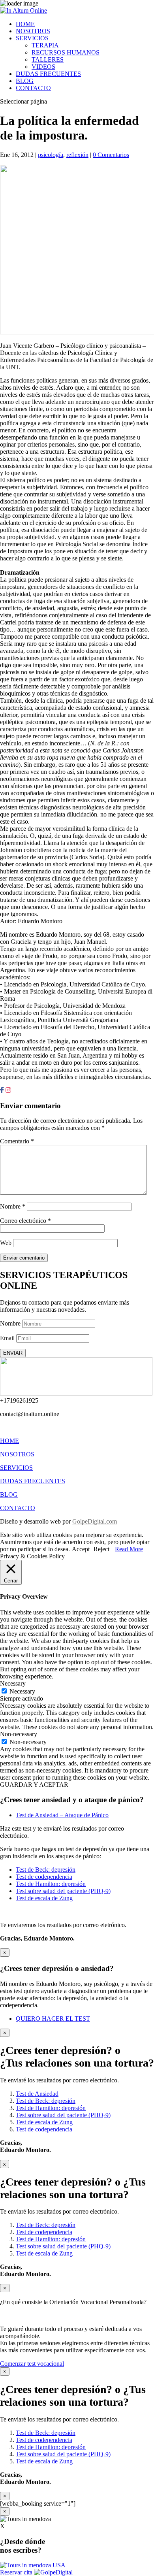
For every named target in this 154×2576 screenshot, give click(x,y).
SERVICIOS (32, 38)
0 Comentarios (111, 155)
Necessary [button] (13, 1683)
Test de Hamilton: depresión (51, 1884)
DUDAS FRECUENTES (48, 74)
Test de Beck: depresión (46, 1870)
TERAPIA (45, 45)
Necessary (22, 1691)
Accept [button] (81, 1549)
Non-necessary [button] (19, 1734)
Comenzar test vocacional (32, 2364)
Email (7, 1338)
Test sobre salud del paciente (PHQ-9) (63, 1891)
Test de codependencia (44, 1877)
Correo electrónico (25, 1221)
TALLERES (48, 59)
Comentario (17, 1141)
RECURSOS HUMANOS (66, 52)
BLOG (25, 81)
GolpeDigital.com (95, 1521)
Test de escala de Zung (44, 1898)
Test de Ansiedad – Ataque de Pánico (62, 1815)
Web (6, 1243)
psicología (51, 155)
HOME (25, 24)
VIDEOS (43, 67)
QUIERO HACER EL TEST (53, 2019)
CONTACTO (33, 88)
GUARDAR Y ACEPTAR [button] (34, 1785)
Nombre (13, 1206)
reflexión (77, 155)
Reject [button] (101, 1549)
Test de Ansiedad (37, 2094)
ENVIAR (13, 1353)
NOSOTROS (33, 31)
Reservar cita (16, 2572)
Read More (129, 1549)
